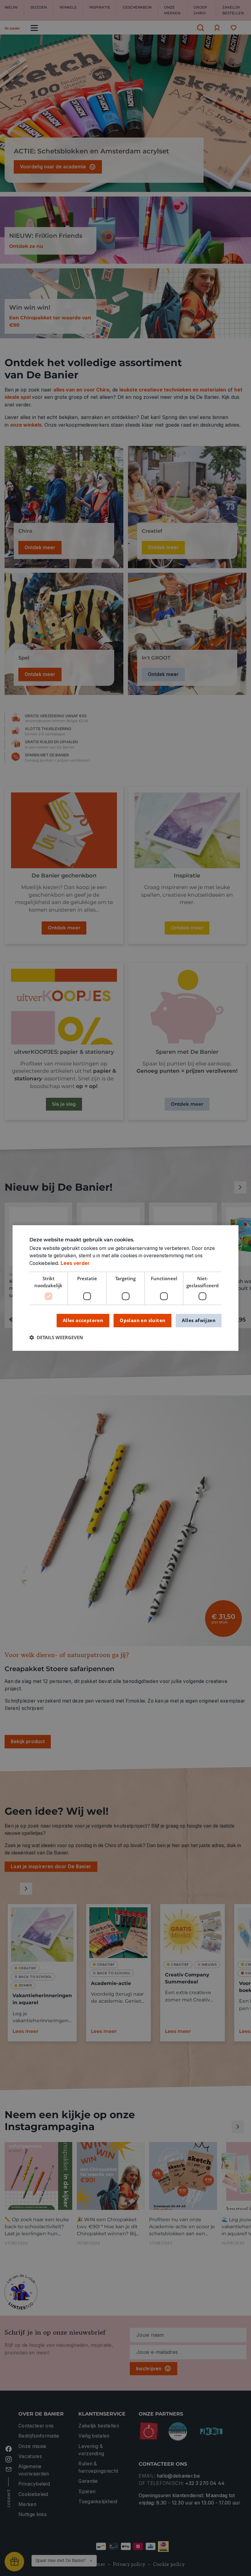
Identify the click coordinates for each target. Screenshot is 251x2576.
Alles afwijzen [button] (199, 1320)
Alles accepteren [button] (83, 1320)
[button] (56, 1338)
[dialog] (125, 1288)
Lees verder (75, 1263)
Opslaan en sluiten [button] (142, 1320)
